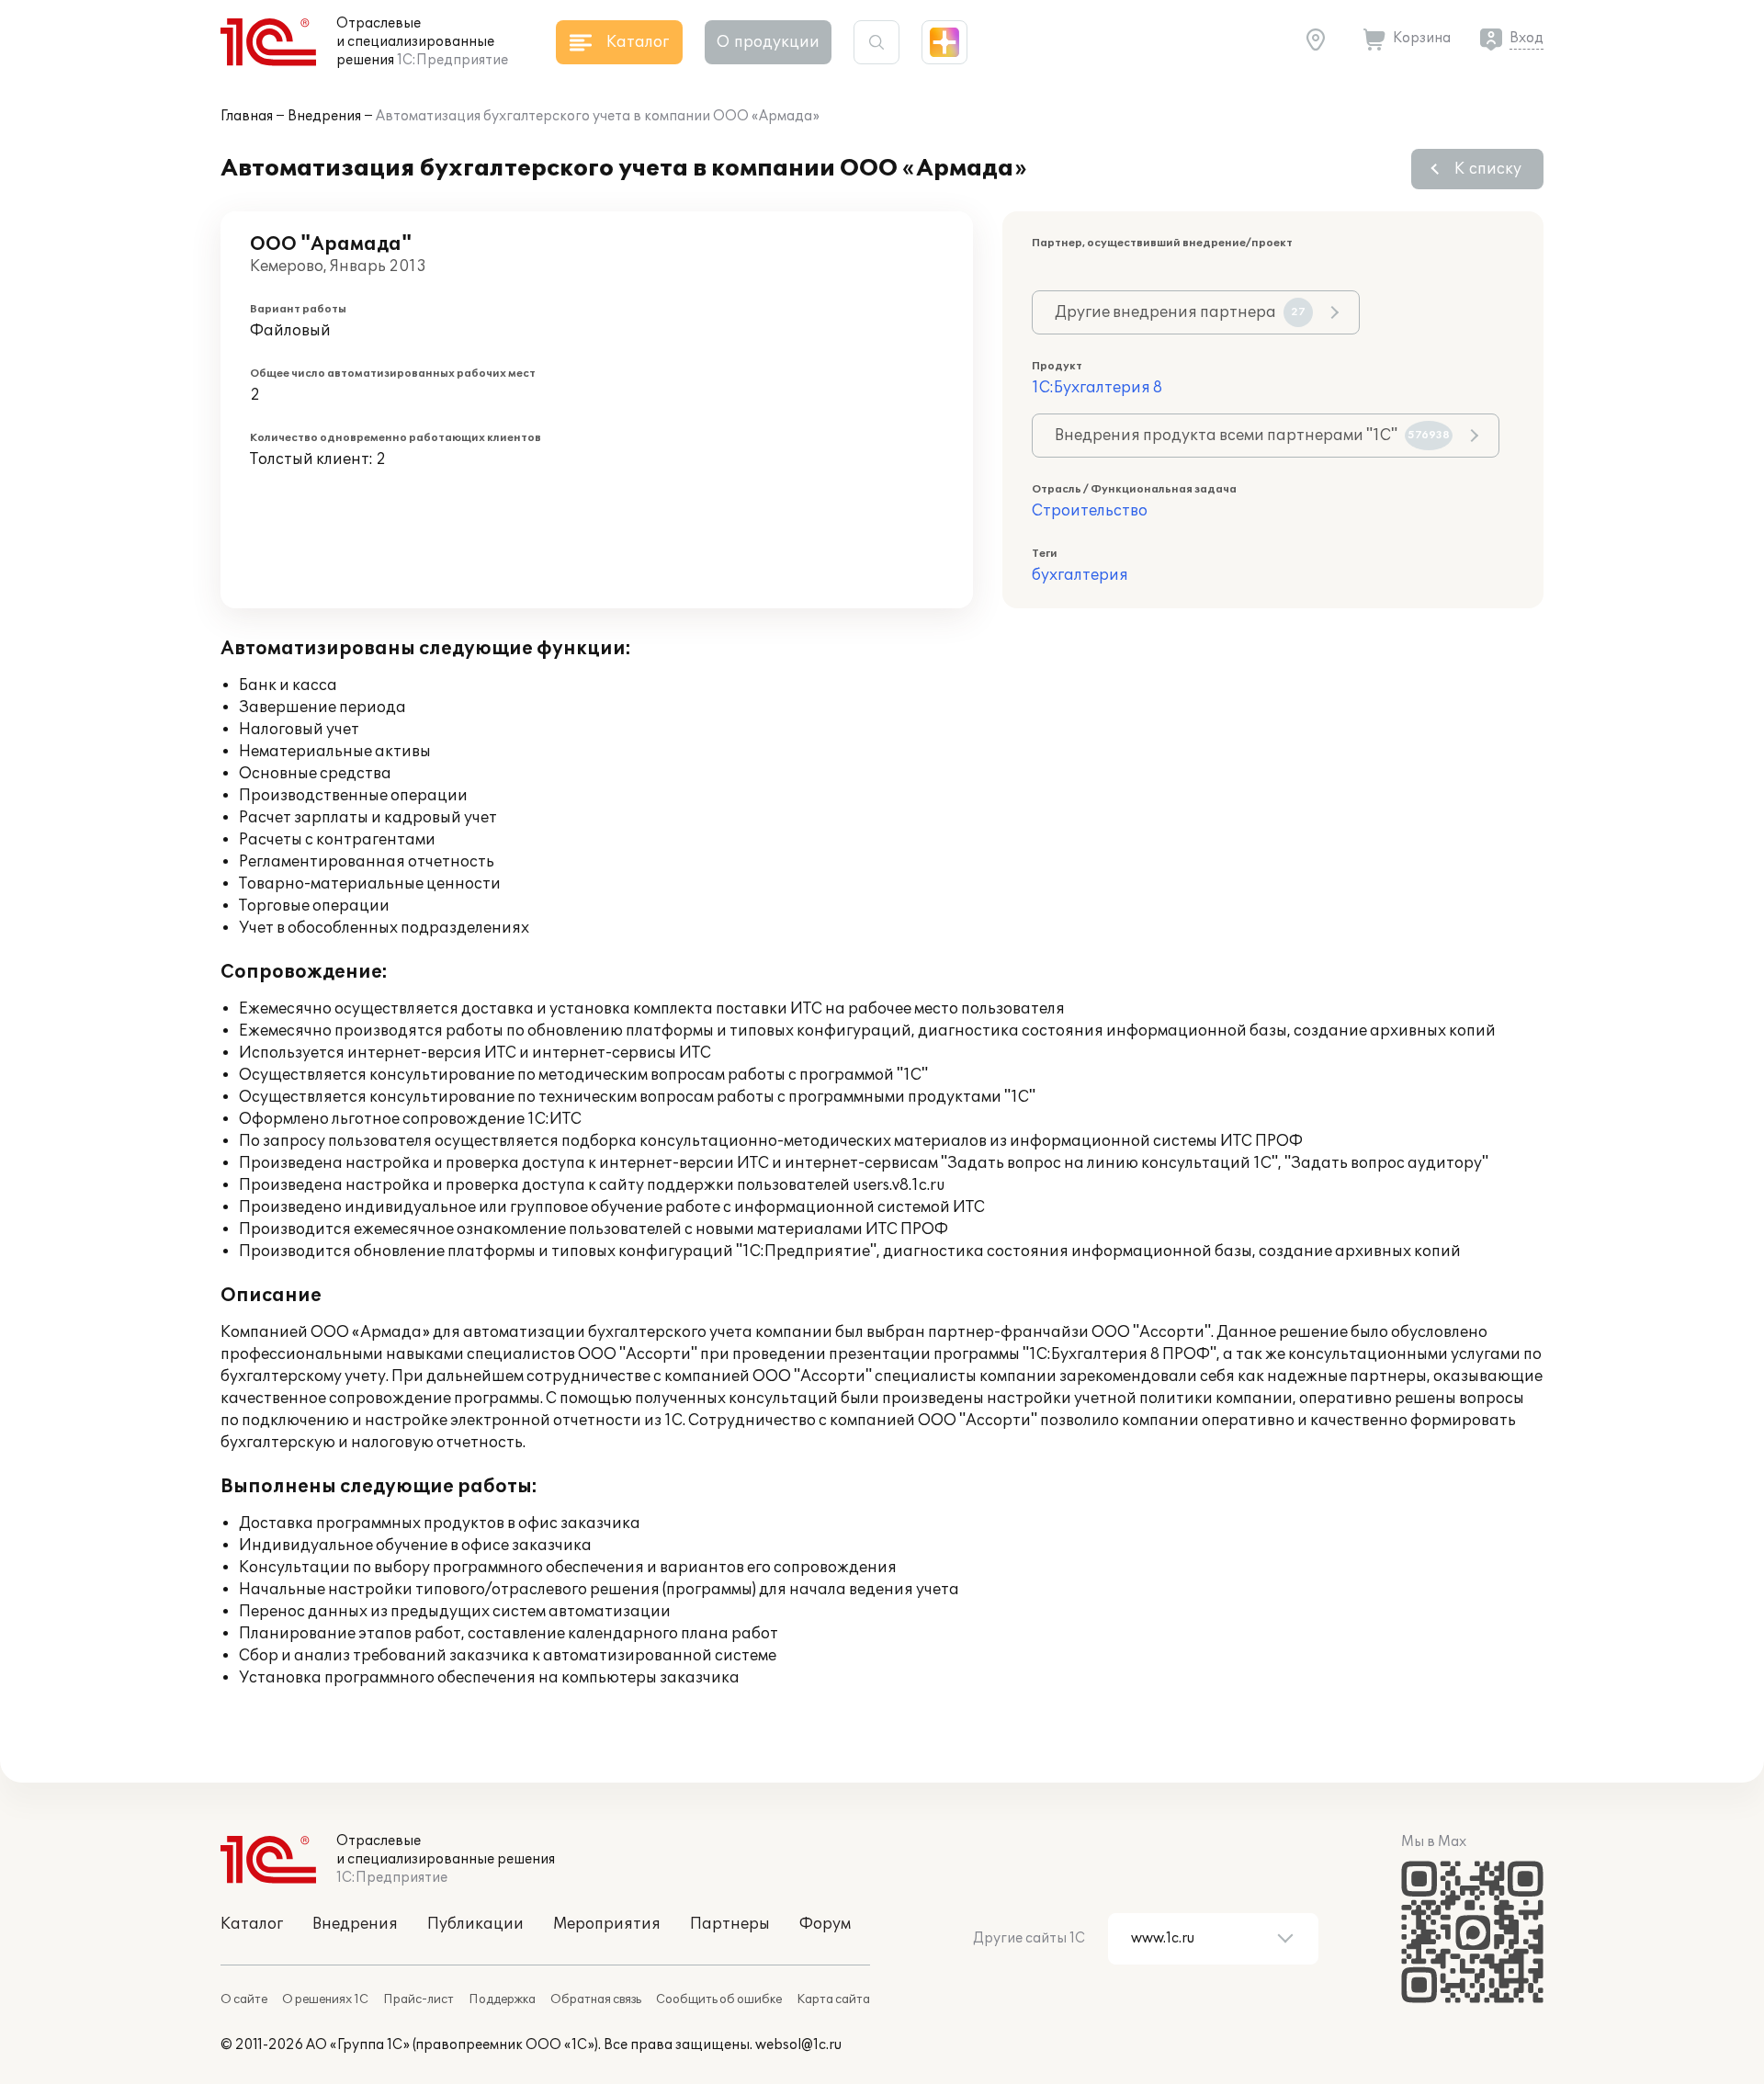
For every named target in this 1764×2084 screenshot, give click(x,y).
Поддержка (502, 1999)
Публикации (475, 1924)
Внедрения (324, 116)
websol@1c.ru (798, 2045)
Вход (1527, 38)
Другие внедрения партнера (1180, 312)
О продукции (768, 42)
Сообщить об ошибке (719, 1999)
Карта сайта (833, 1999)
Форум (825, 1924)
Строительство (1090, 511)
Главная (247, 116)
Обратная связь (596, 1999)
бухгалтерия (1080, 575)
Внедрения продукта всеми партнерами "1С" (1252, 436)
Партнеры (730, 1924)
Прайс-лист (418, 1999)
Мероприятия (607, 1924)
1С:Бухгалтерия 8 (1097, 388)
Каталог (252, 1924)
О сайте (244, 1999)
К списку (1488, 169)
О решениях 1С (325, 1999)
